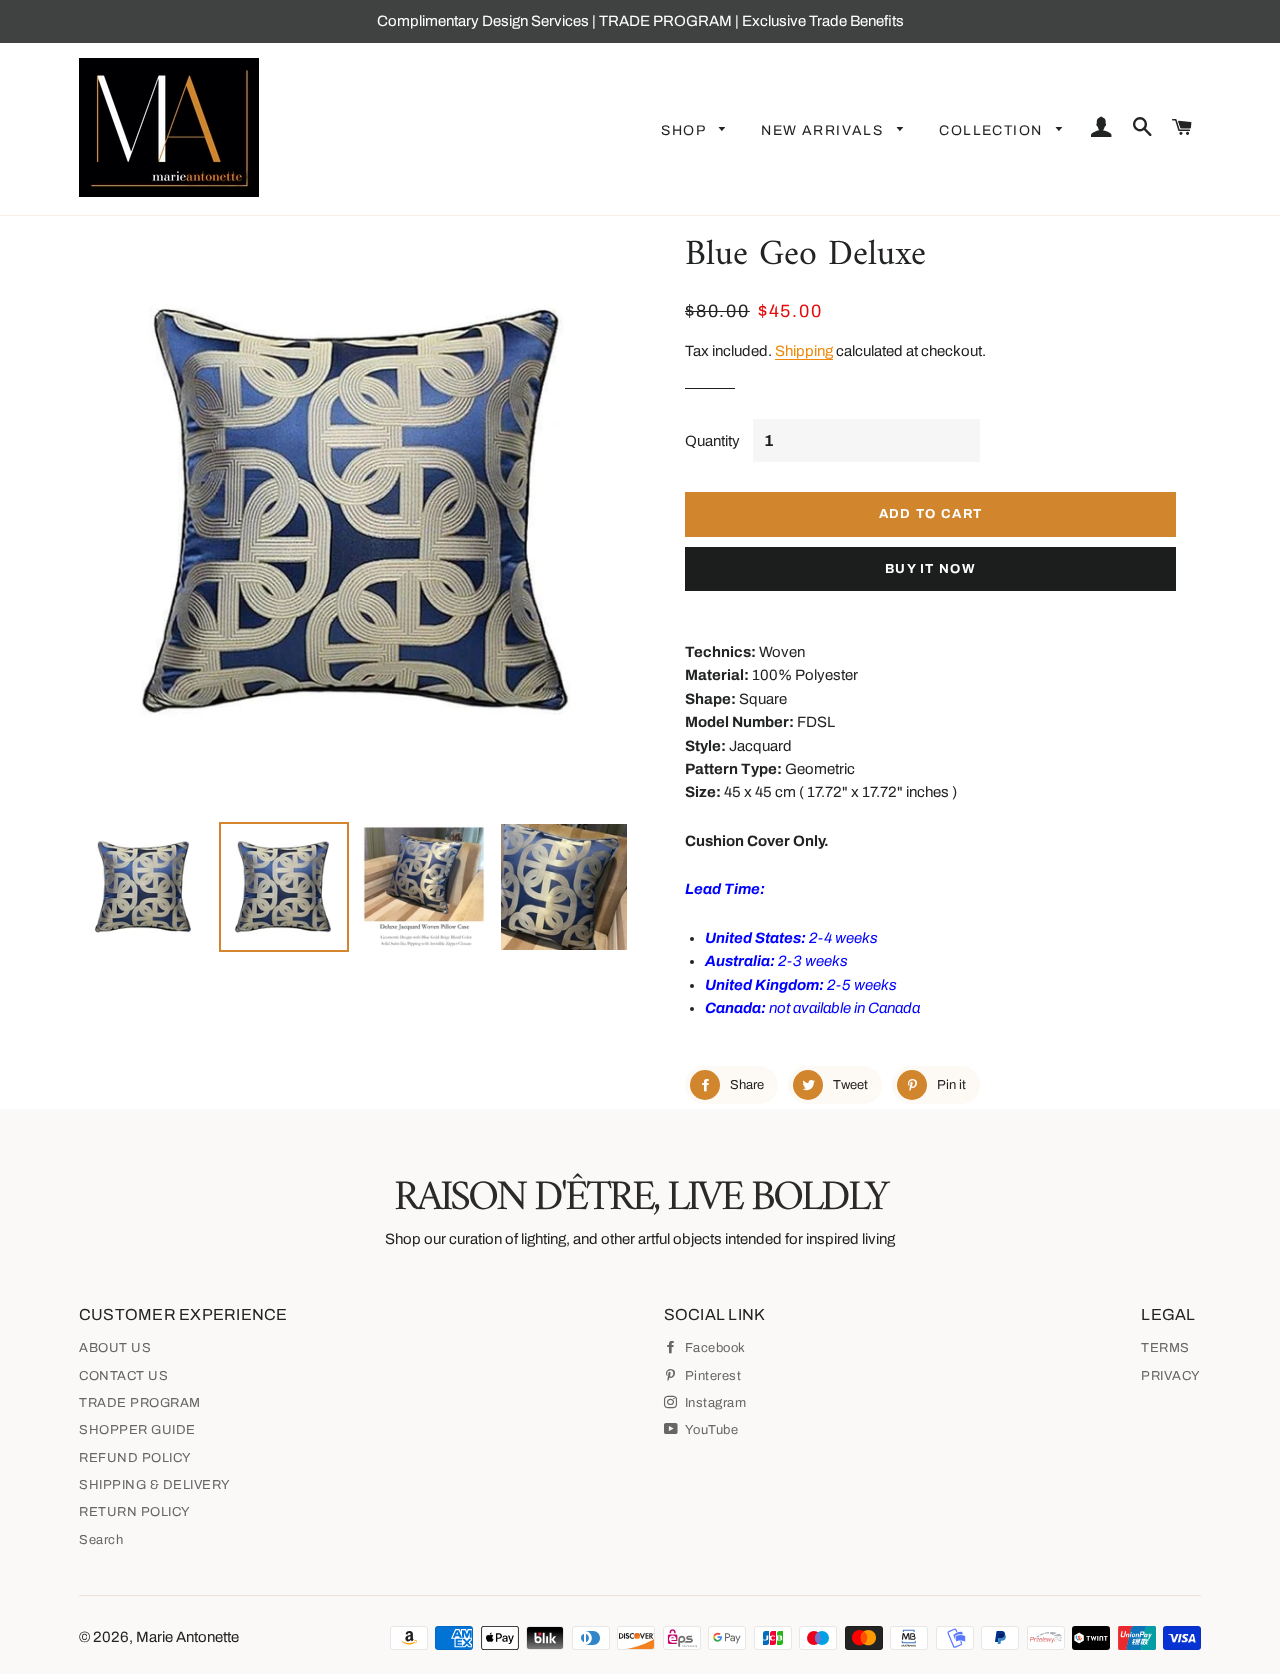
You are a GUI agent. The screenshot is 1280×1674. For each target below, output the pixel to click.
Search (101, 1540)
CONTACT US (123, 1376)
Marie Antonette (187, 1637)
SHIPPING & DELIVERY (155, 1485)
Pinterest (711, 1376)
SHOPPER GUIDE (137, 1430)
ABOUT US (115, 1348)
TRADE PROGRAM (140, 1403)
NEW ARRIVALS (824, 130)
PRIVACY (1171, 1376)
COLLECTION (992, 130)
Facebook (713, 1348)
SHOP (685, 130)
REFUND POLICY (135, 1458)
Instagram (713, 1403)
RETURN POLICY (135, 1512)
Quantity (712, 441)
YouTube (710, 1430)
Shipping (804, 351)
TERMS (1165, 1348)
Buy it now (930, 569)
